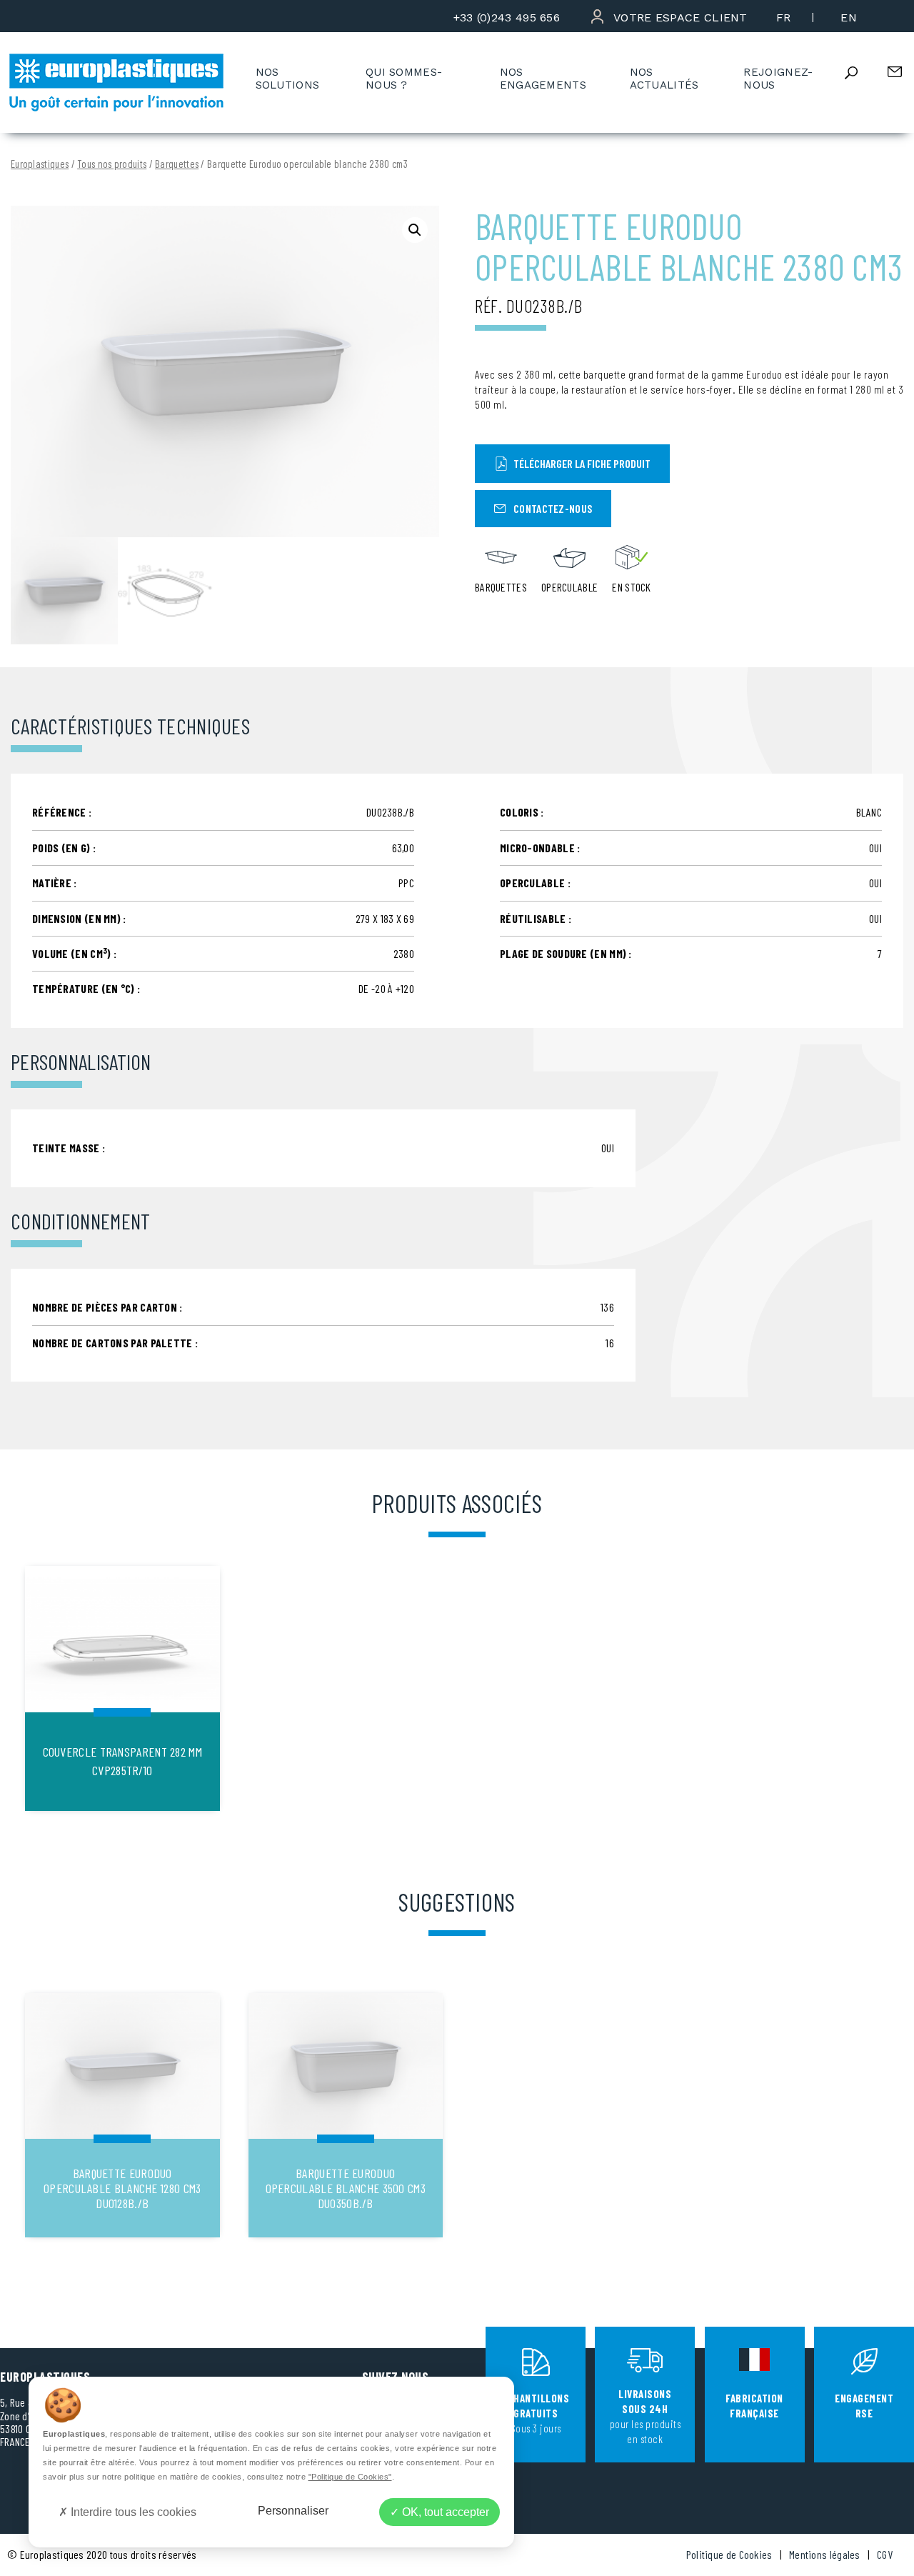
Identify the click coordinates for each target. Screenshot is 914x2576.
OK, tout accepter (444, 2512)
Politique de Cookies (729, 2554)
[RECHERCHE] (863, 73)
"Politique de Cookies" (350, 2477)
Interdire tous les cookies (132, 2512)
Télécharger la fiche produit (582, 463)
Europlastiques (40, 164)
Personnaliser (293, 2511)
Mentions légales (825, 2554)
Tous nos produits (112, 164)
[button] (415, 230)
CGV (885, 2554)
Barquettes (177, 164)
